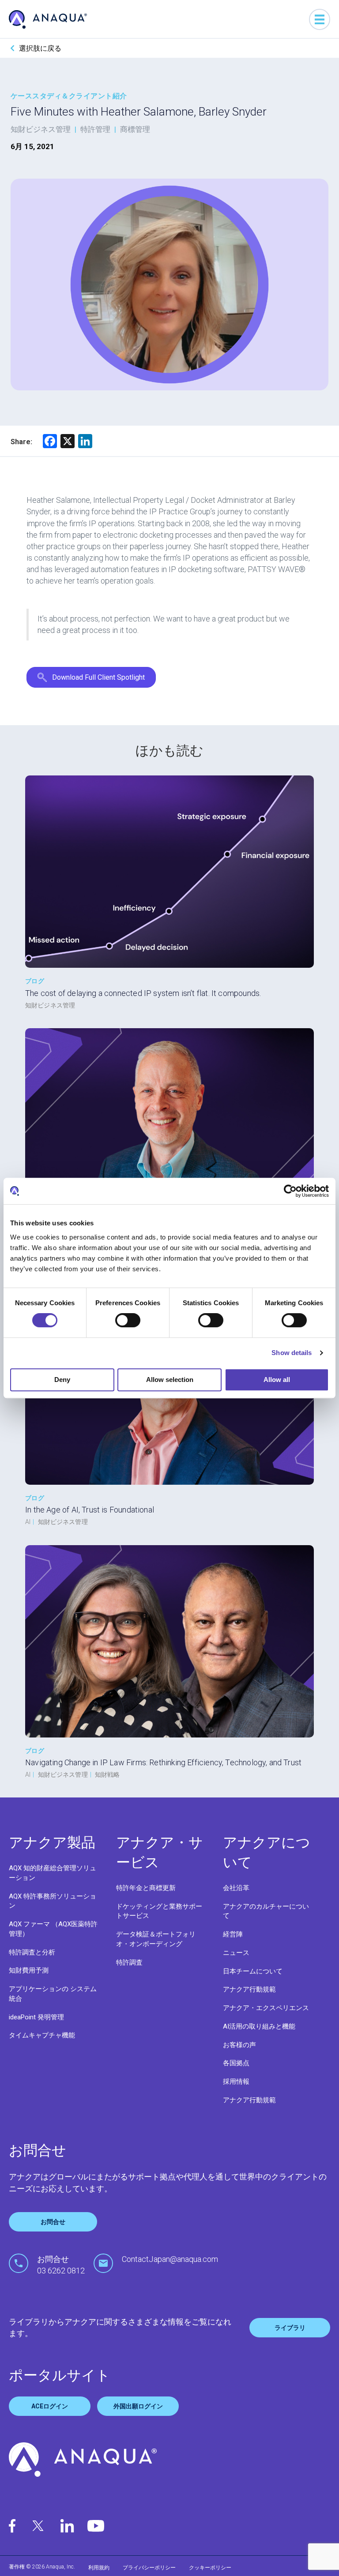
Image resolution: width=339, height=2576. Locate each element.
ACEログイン (50, 2406)
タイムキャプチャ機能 (42, 2035)
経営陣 (233, 1934)
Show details (292, 1353)
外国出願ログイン (138, 2406)
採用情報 (236, 2082)
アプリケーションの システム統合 (53, 1994)
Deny (62, 1380)
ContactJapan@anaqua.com (170, 2259)
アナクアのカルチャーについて (266, 1911)
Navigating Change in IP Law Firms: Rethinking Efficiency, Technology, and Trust (163, 1762)
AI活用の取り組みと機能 (259, 2026)
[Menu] (320, 19)
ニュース (236, 1953)
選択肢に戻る (40, 48)
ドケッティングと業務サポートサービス (159, 1911)
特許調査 (129, 1962)
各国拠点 (236, 2063)
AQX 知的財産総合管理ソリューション (53, 1873)
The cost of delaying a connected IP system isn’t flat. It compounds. (143, 993)
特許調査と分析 (32, 1952)
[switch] (128, 1320)
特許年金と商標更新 (146, 1888)
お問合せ (53, 2222)
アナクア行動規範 (249, 1989)
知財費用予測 (29, 1970)
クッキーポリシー (210, 2568)
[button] (91, 677)
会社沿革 (236, 1888)
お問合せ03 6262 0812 (61, 2265)
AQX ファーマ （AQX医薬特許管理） (53, 1929)
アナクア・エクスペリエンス (266, 2008)
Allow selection (170, 1380)
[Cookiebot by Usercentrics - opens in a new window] (290, 1191)
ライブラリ (290, 2328)
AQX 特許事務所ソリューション (53, 1901)
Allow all (277, 1380)
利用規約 (99, 2568)
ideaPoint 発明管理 (36, 2017)
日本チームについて (253, 1971)
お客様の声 (239, 2045)
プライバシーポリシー (149, 2568)
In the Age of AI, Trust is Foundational (90, 1510)
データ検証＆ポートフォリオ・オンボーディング (156, 1939)
